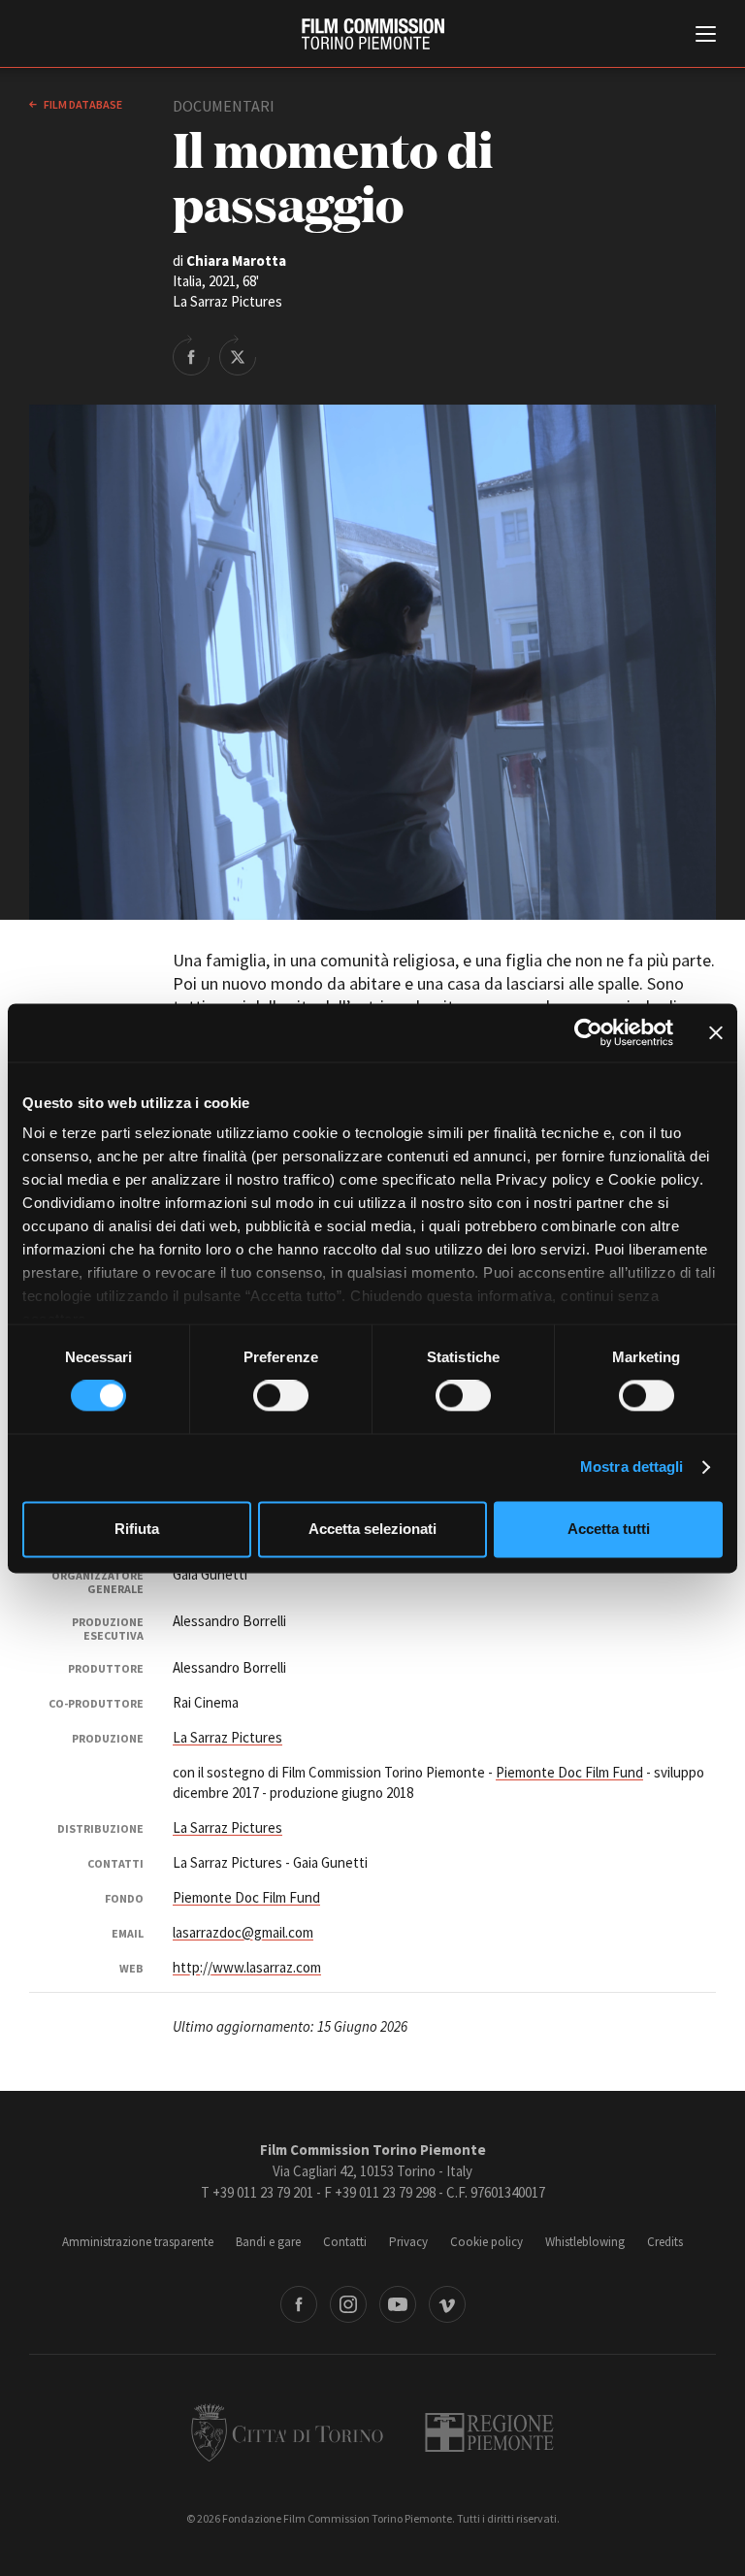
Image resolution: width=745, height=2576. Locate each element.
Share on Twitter (238, 355)
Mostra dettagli (632, 1467)
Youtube (398, 2304)
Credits (665, 2242)
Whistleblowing (585, 2242)
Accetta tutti (609, 1529)
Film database (82, 104)
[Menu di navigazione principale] (706, 36)
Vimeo (447, 2304)
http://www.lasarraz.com (247, 1967)
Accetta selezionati (372, 1529)
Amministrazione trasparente (138, 2242)
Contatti (345, 2242)
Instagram (348, 2304)
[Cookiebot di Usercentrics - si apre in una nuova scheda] (588, 1032)
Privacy (408, 2242)
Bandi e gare (268, 2242)
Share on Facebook (191, 355)
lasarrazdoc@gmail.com (243, 1932)
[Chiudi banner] (716, 1032)
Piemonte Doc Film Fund (569, 1772)
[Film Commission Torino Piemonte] (373, 34)
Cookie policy (486, 2242)
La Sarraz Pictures (227, 1737)
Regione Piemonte (489, 2432)
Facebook (299, 2304)
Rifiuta (137, 1529)
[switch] (281, 1396)
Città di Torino (287, 2432)
